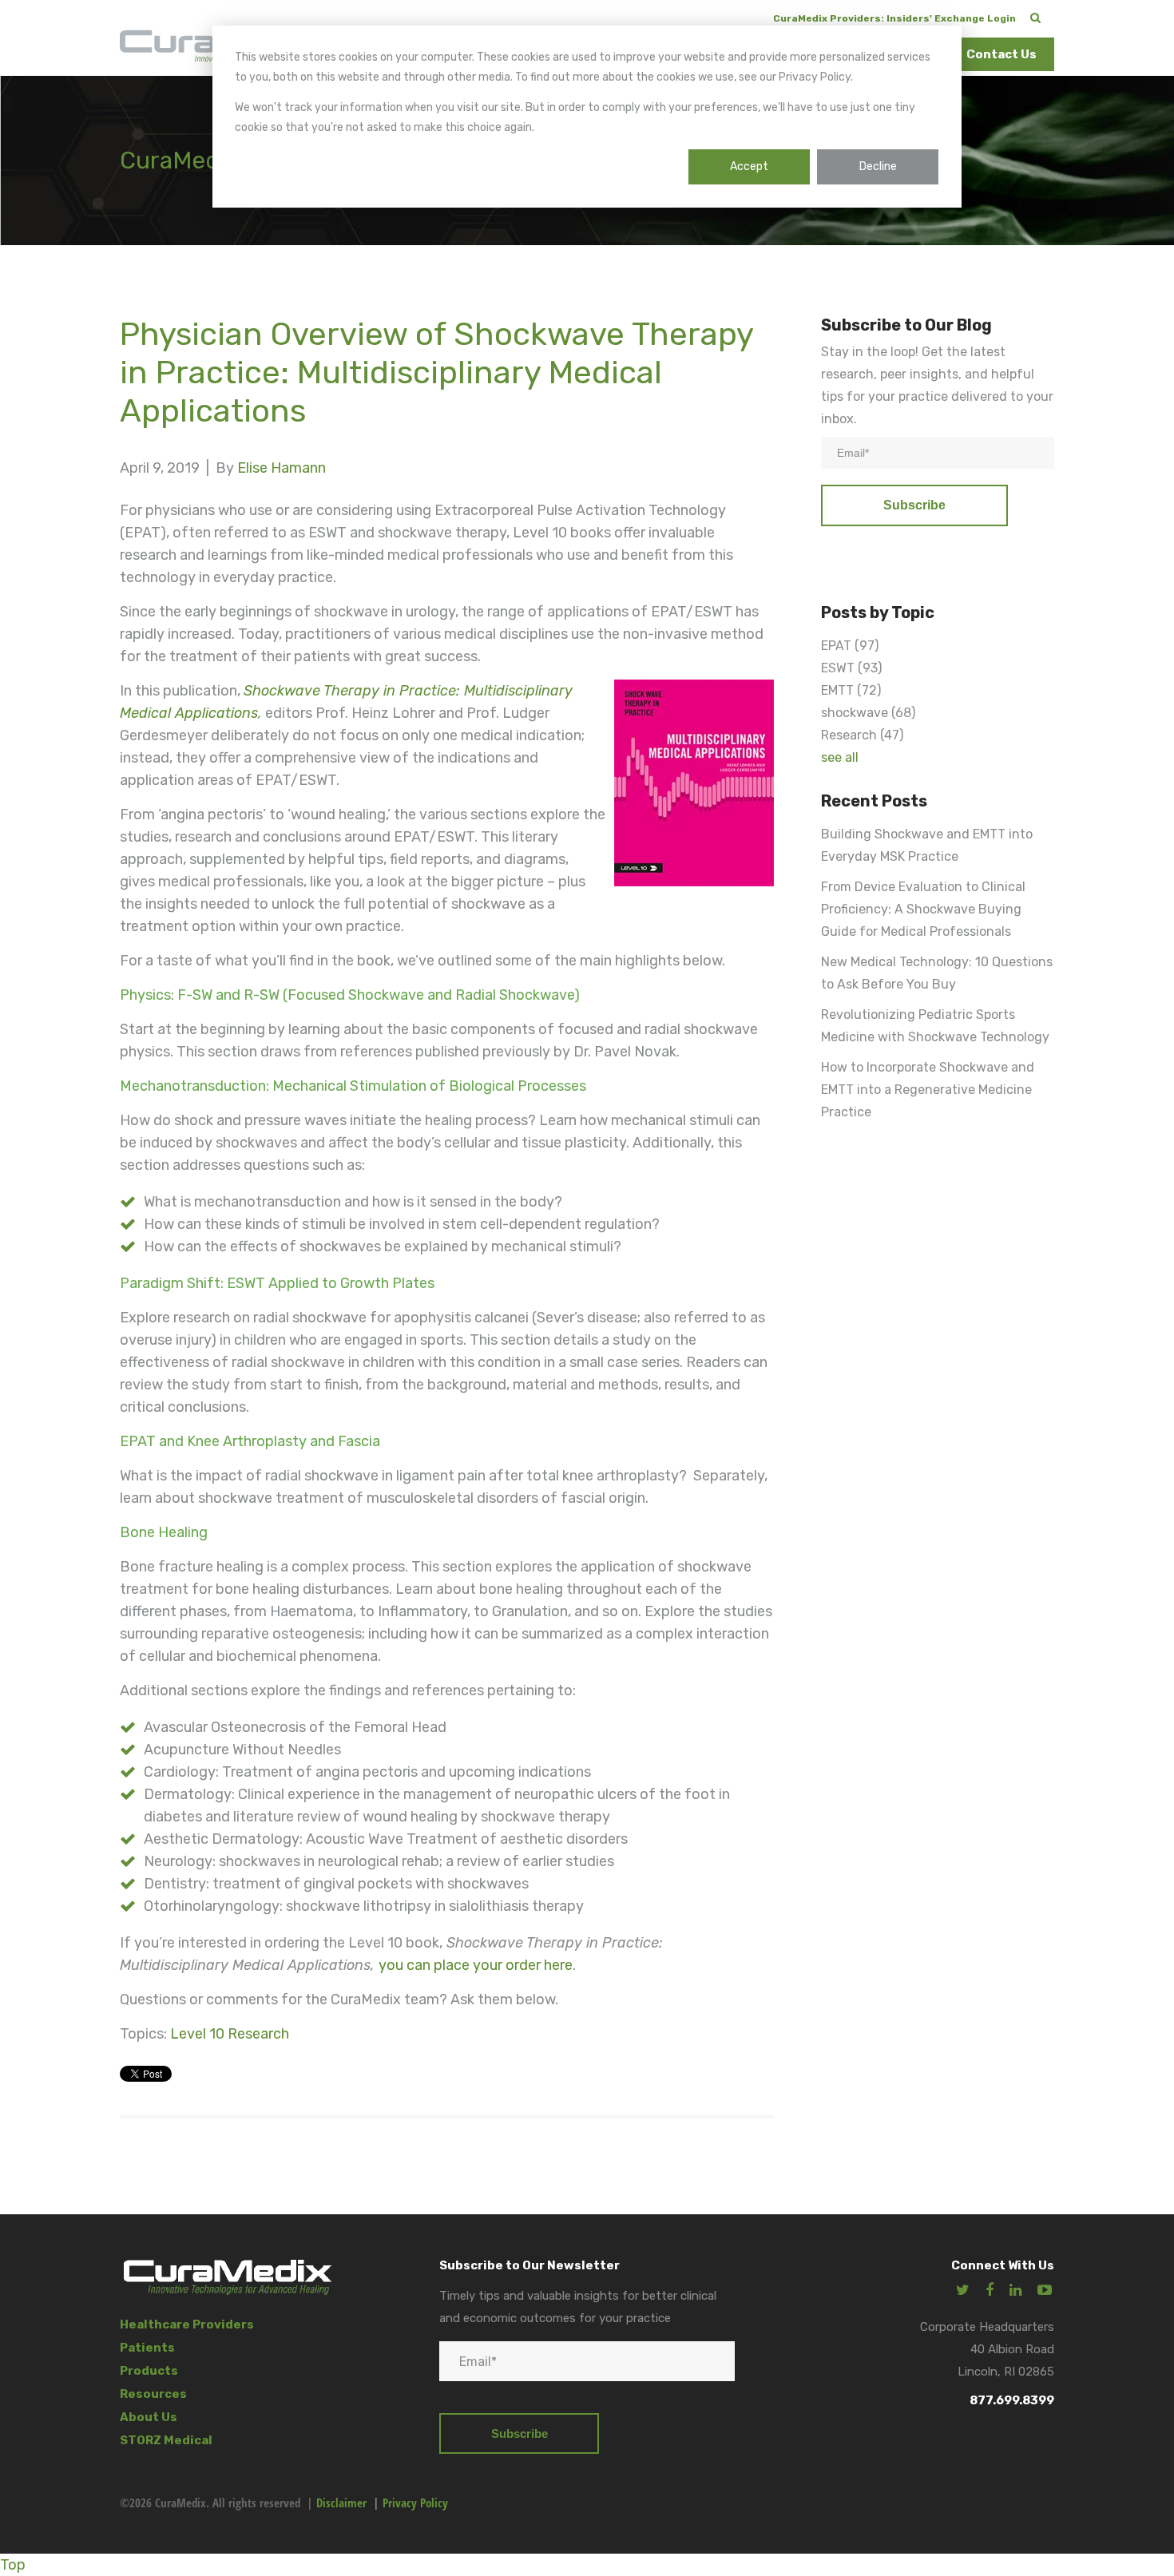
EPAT (850, 646)
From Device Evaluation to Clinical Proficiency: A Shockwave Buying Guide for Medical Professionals (923, 909)
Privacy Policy (415, 2503)
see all (840, 757)
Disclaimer (341, 2503)
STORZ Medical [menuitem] (166, 2440)
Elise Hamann (282, 468)
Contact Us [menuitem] (1001, 54)
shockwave (868, 713)
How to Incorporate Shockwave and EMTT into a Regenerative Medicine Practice (928, 1090)
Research (862, 735)
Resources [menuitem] (153, 2394)
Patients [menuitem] (147, 2348)
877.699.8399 (1012, 2400)
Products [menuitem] (149, 2371)
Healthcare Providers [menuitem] (187, 2324)
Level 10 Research (230, 2034)
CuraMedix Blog (207, 161)
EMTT (851, 690)
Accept (749, 166)
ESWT (851, 668)
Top (13, 2565)
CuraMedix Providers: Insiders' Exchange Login (894, 18)
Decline (878, 166)
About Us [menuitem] (149, 2417)
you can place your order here (476, 1965)
